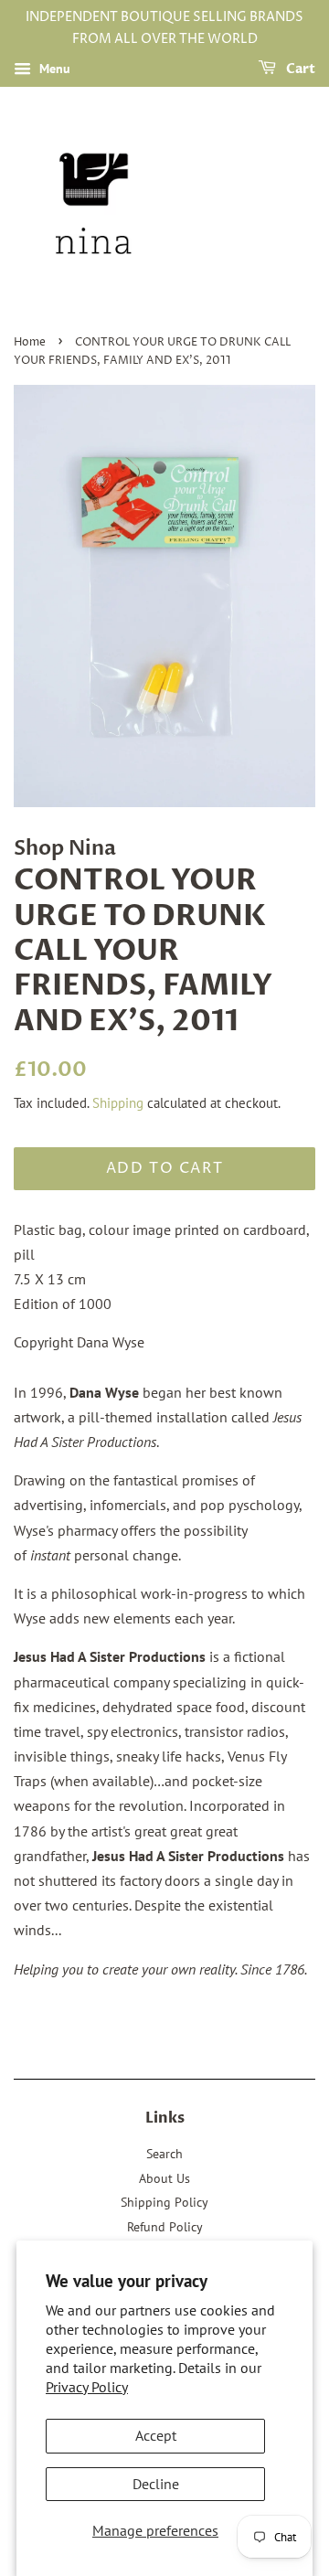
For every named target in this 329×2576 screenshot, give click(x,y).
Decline (156, 2484)
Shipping (118, 1103)
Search (164, 2154)
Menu (53, 69)
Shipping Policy (164, 2202)
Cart (299, 69)
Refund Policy (165, 2227)
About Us (164, 2178)
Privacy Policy (87, 2387)
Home (30, 342)
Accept (156, 2435)
